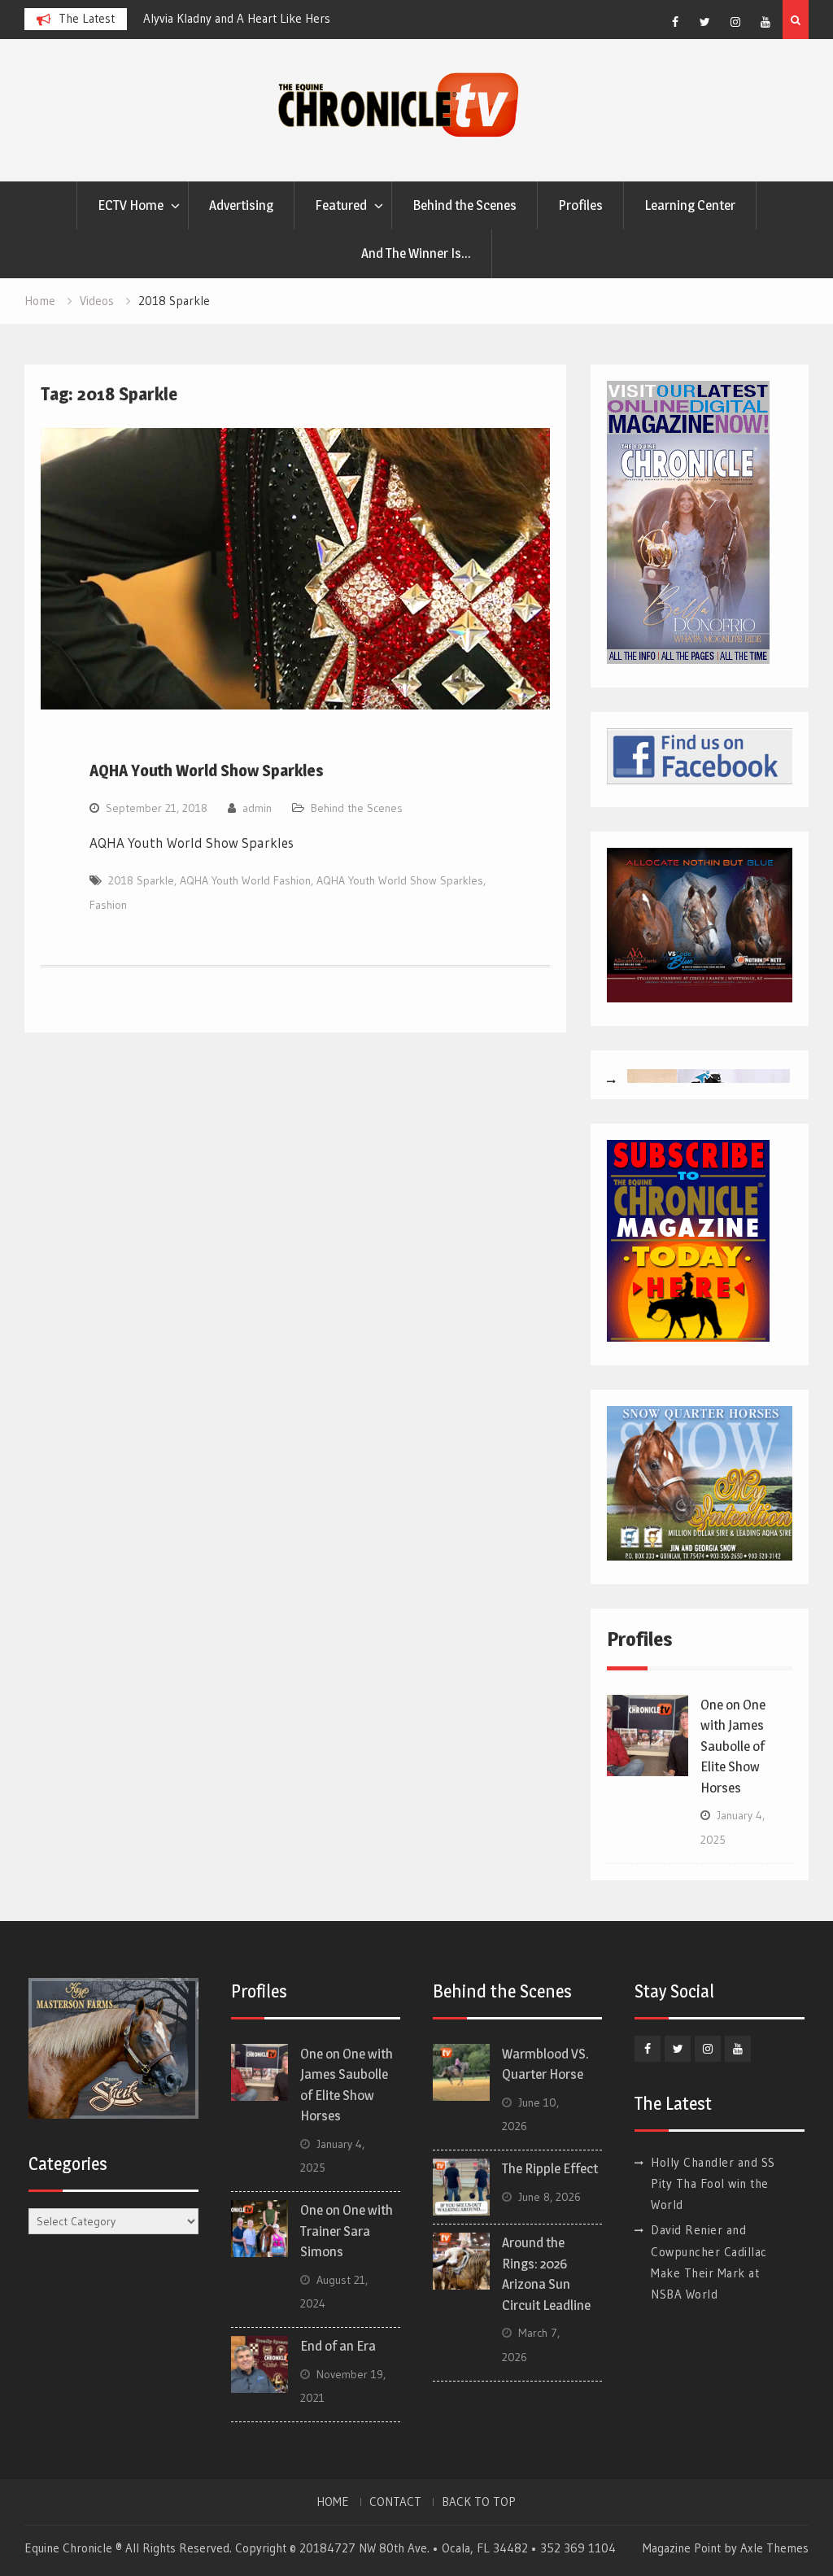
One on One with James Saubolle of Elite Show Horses (733, 1746)
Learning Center (690, 205)
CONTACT (395, 2502)
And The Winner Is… (416, 253)
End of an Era (338, 2346)
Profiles (580, 205)
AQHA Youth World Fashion (245, 880)
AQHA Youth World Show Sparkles (207, 771)
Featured (341, 205)
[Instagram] (735, 22)
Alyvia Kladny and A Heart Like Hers (237, 18)
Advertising (241, 205)
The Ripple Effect (550, 2168)
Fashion (108, 905)
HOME (333, 2502)
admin (257, 808)
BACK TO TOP (479, 2502)
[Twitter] (705, 22)
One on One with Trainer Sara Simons (347, 2231)
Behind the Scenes (464, 205)
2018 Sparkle (141, 880)
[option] (290, 19)
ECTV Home (131, 205)
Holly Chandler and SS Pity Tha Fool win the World (713, 2184)
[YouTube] (765, 22)
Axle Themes (774, 2548)
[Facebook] (675, 22)
